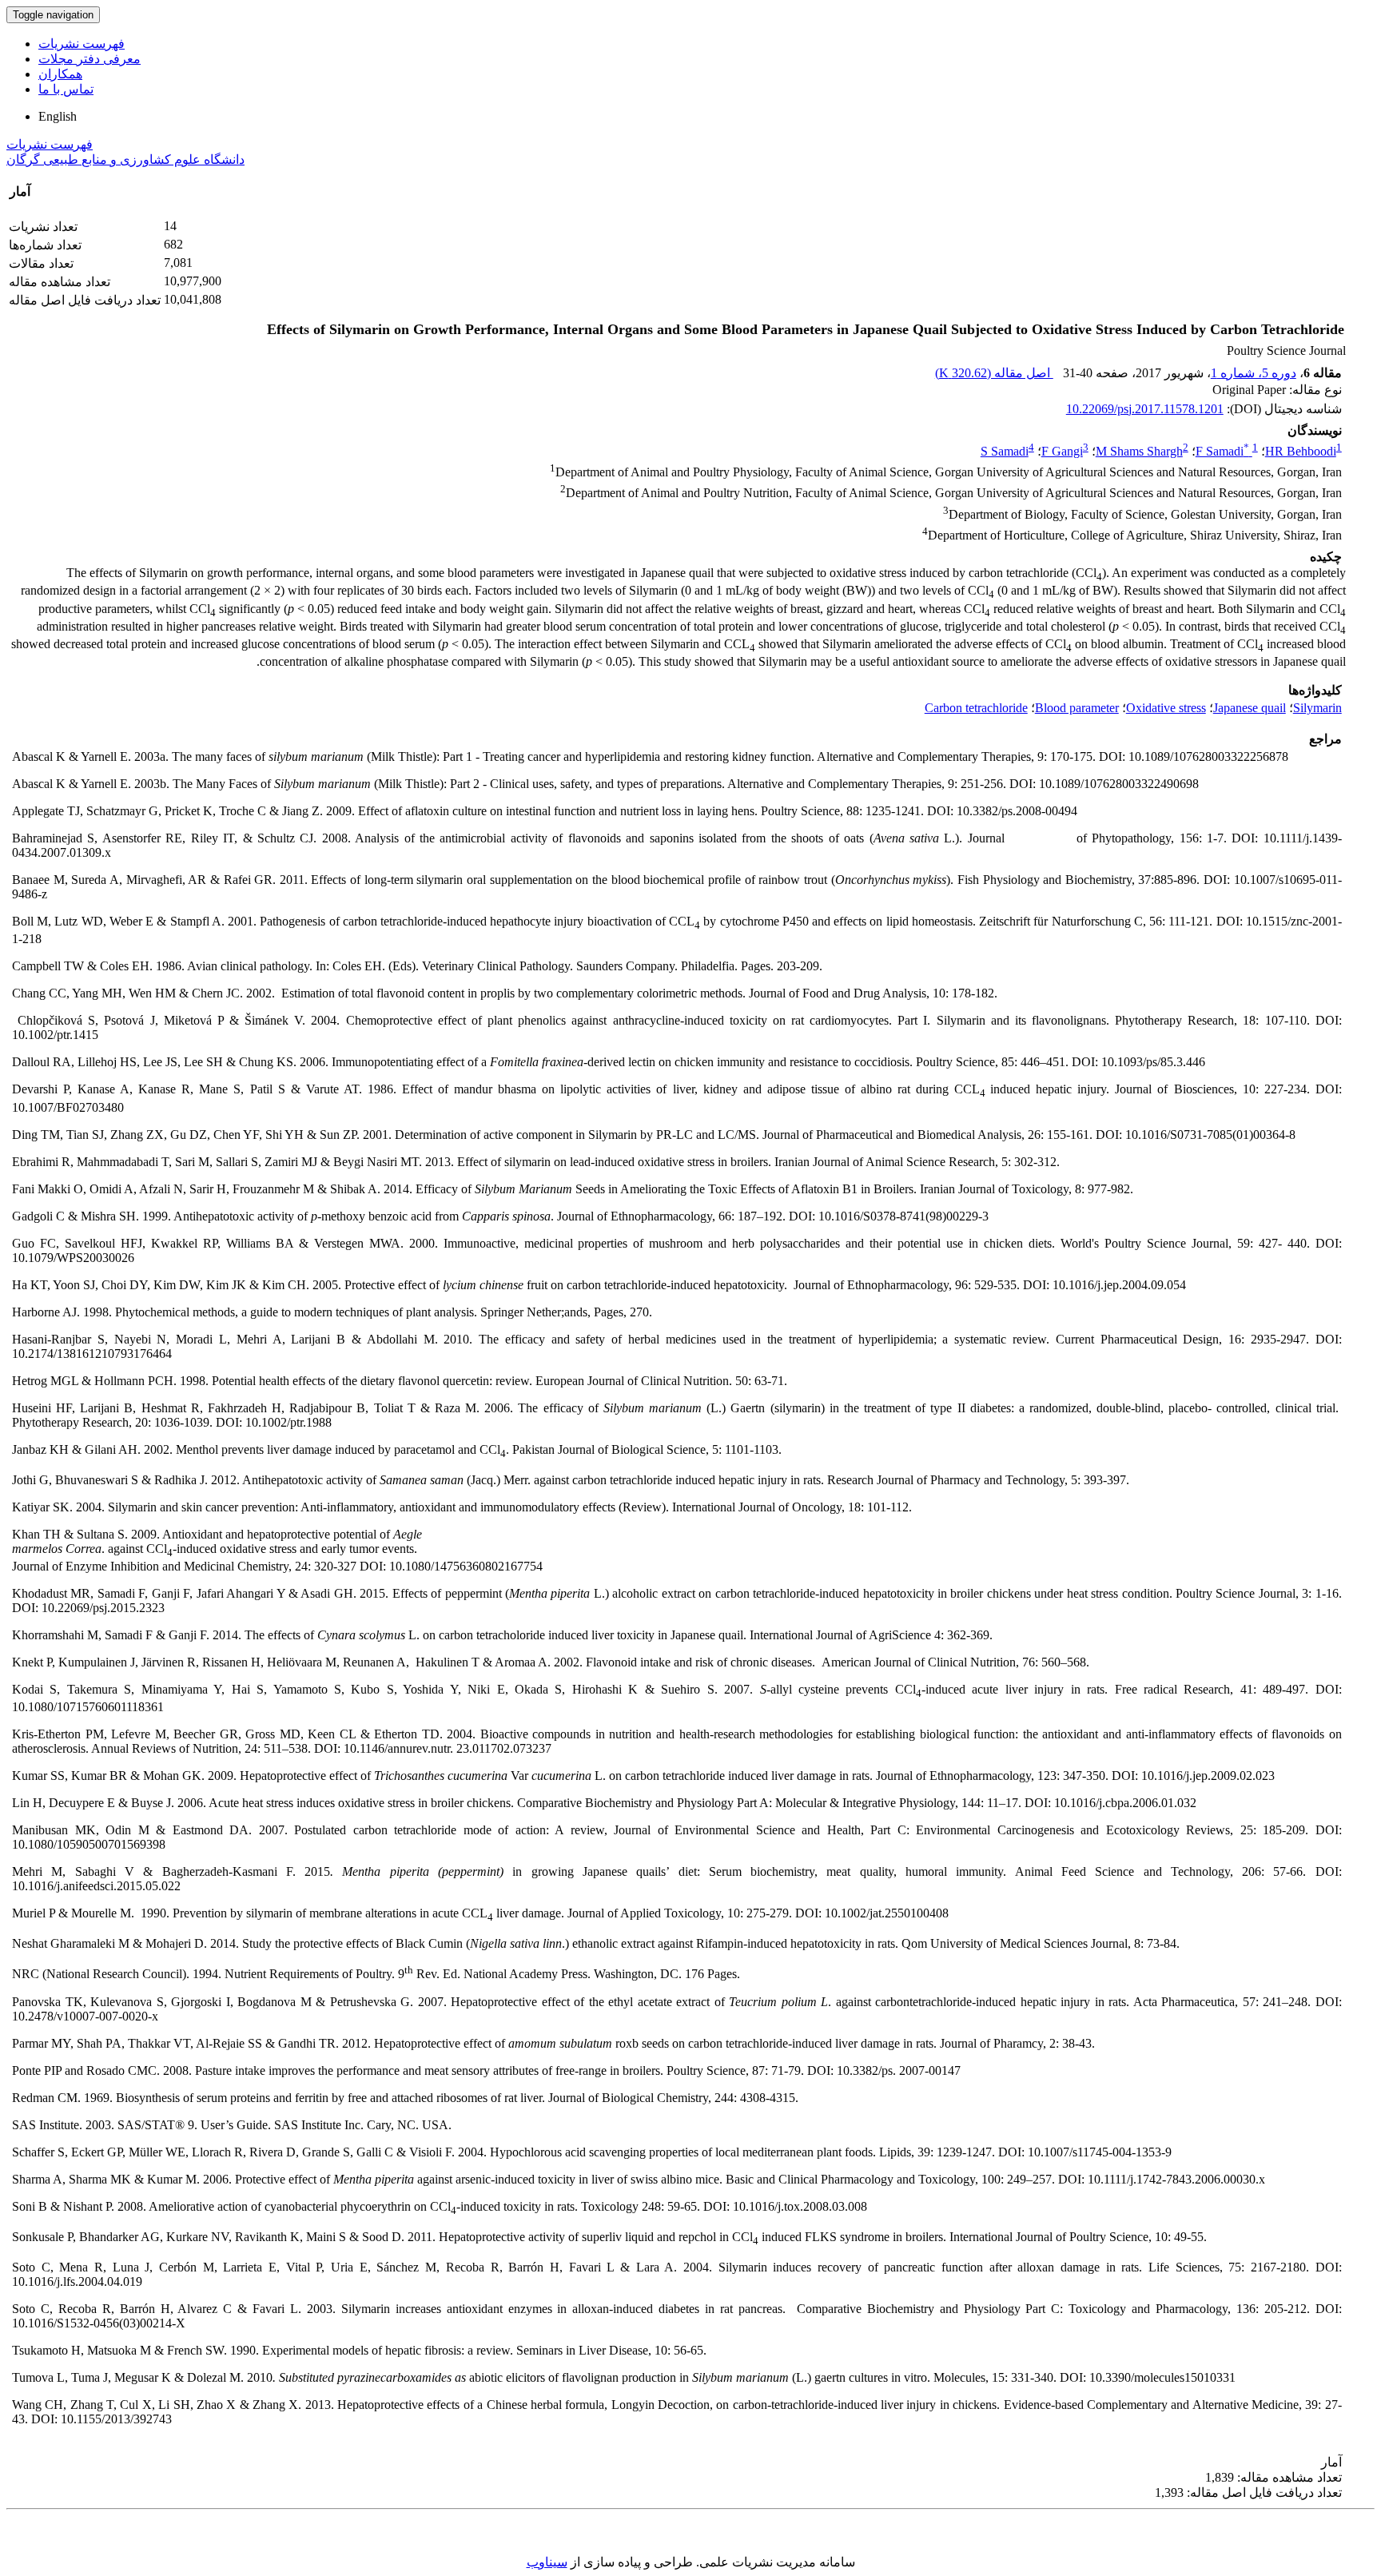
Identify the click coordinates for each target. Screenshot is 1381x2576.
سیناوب (547, 2562)
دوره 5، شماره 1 (1254, 373)
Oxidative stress (1166, 708)
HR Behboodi (1301, 451)
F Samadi (1222, 451)
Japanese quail (1250, 708)
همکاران (60, 74)
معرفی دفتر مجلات (90, 59)
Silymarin (1317, 708)
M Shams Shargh (1139, 451)
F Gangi (1062, 451)
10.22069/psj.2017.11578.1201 (1145, 409)
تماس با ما (66, 89)
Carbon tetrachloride (976, 708)
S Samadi (1005, 451)
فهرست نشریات (82, 44)
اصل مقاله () (994, 373)
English (58, 116)
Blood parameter (1077, 708)
